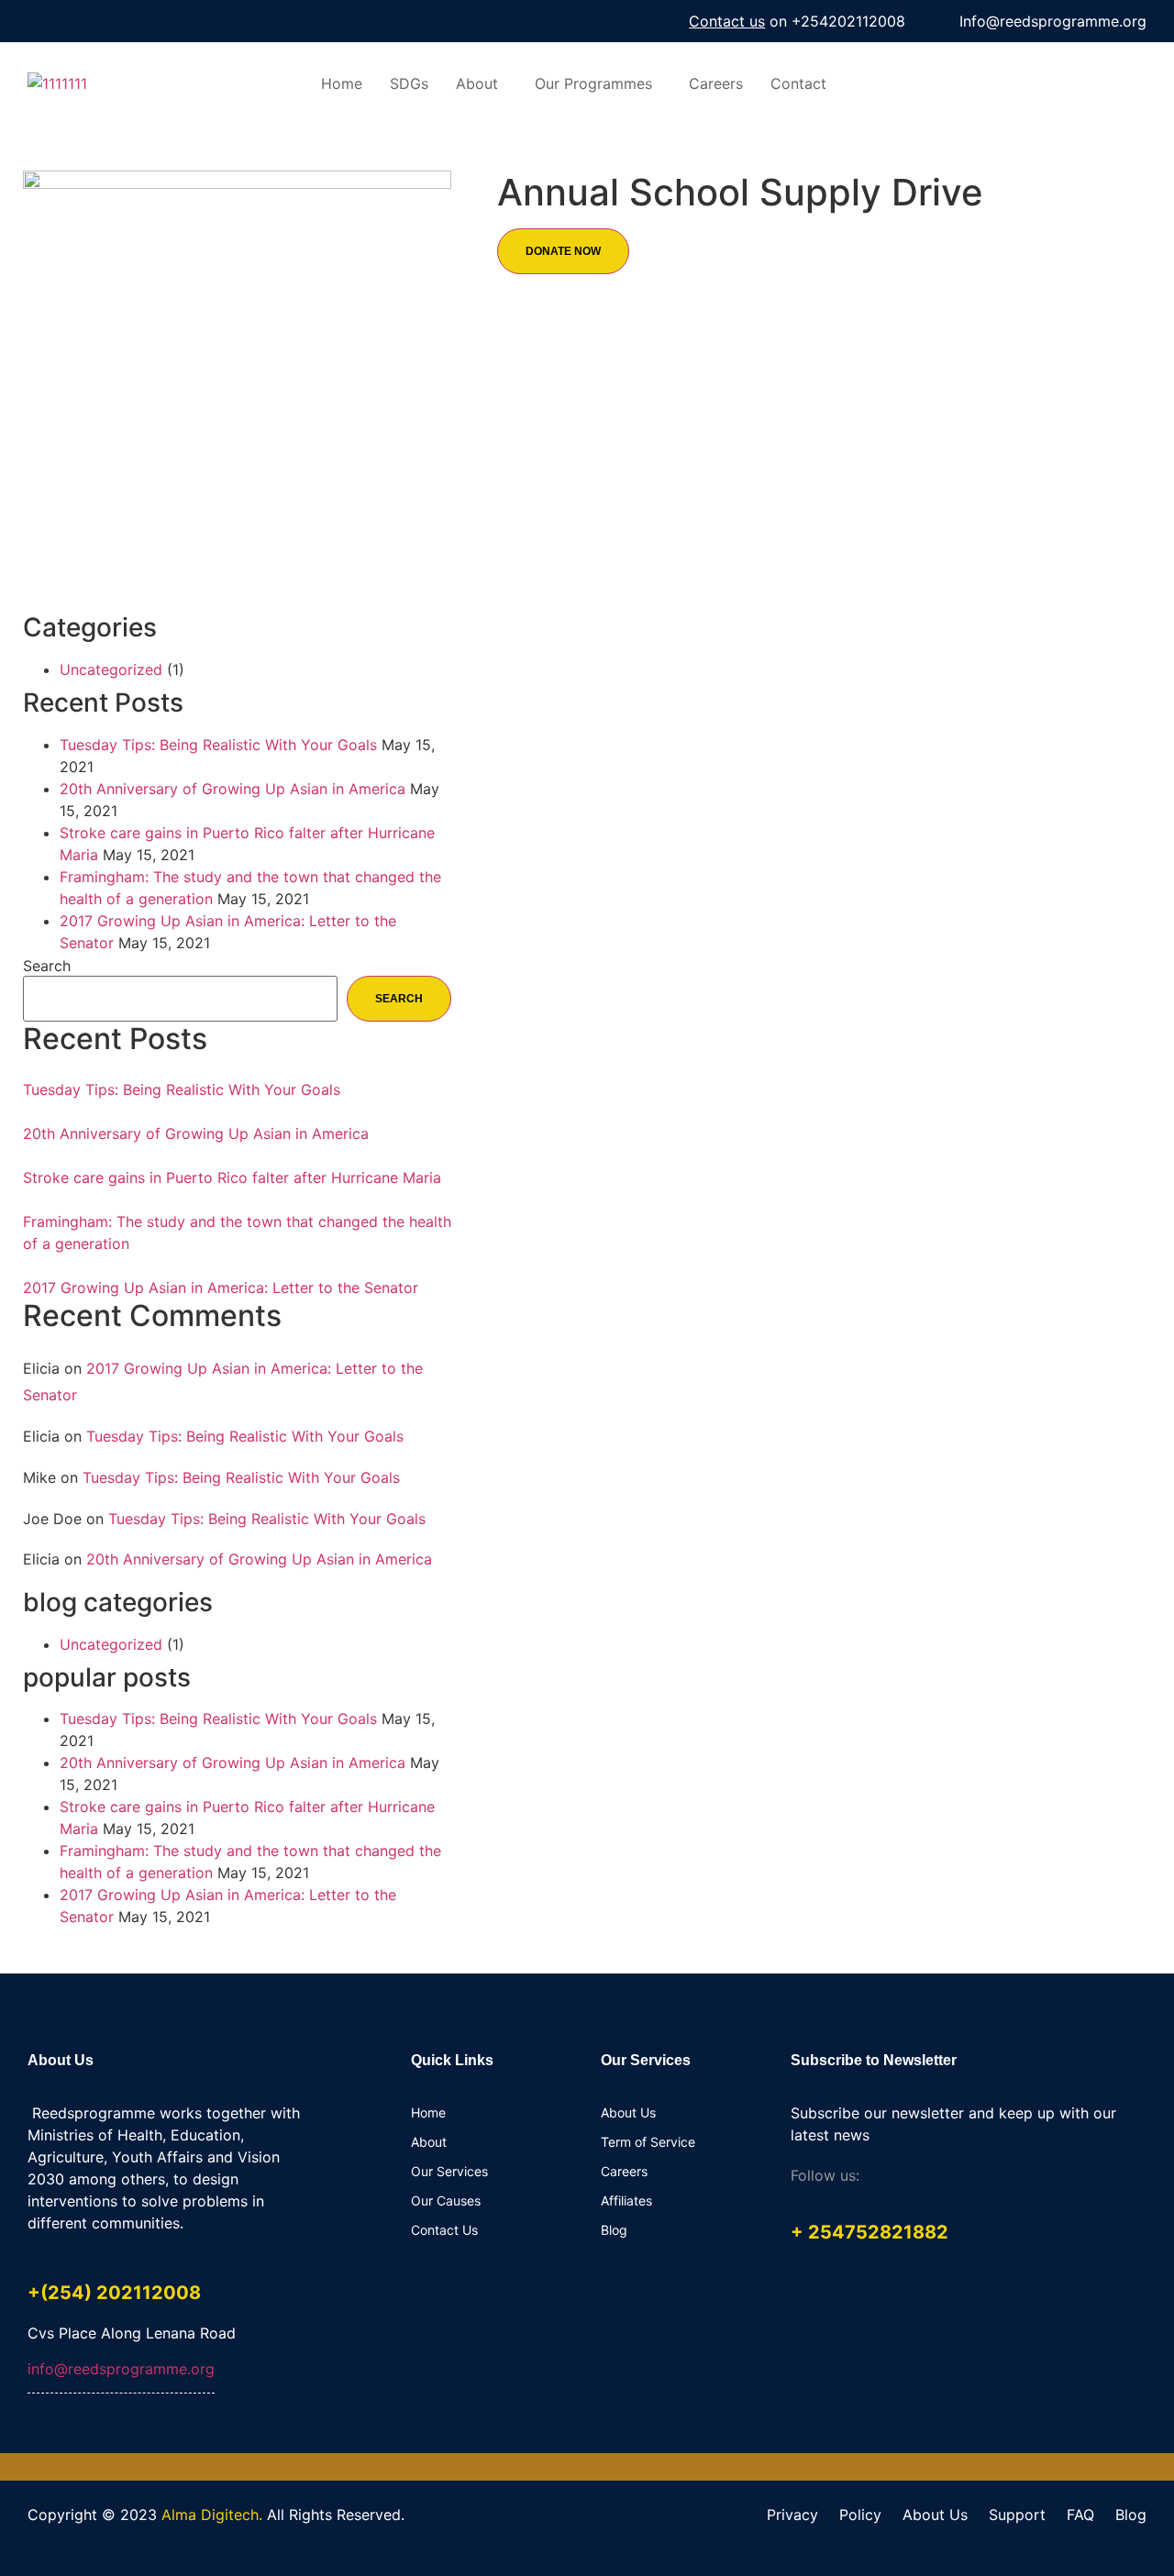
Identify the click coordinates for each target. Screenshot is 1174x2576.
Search (47, 966)
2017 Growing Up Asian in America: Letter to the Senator (221, 1288)
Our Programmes (593, 83)
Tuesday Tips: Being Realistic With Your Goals (218, 745)
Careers (716, 83)
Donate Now (563, 251)
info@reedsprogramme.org (121, 2369)
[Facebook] (34, 21)
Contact (798, 83)
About (477, 83)
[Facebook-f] (887, 2178)
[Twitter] (113, 21)
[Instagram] (152, 21)
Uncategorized (111, 669)
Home (342, 83)
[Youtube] (73, 21)
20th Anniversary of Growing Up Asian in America (233, 789)
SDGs (409, 83)
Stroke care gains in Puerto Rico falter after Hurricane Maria (232, 1177)
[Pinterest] (997, 2178)
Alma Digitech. (212, 2515)
